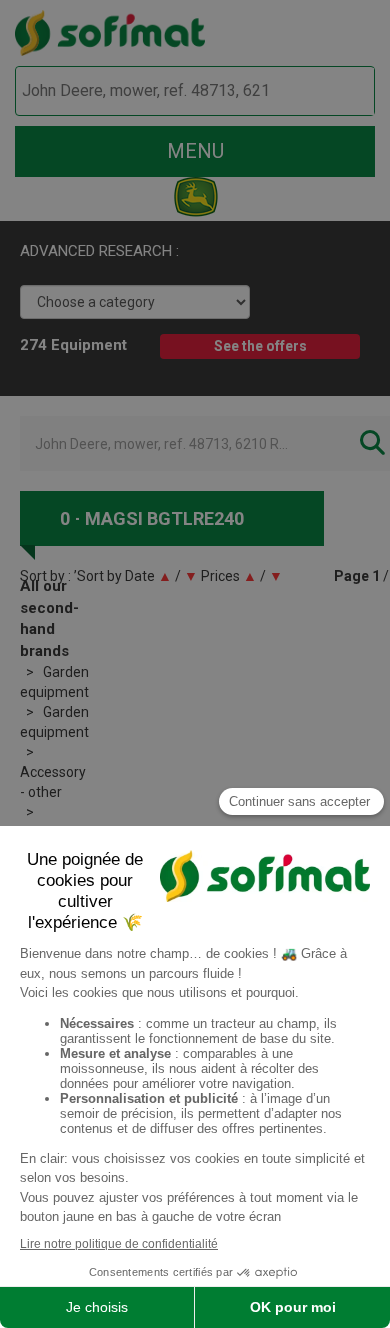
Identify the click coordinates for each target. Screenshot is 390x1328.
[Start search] (336, 91)
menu (195, 151)
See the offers (260, 346)
